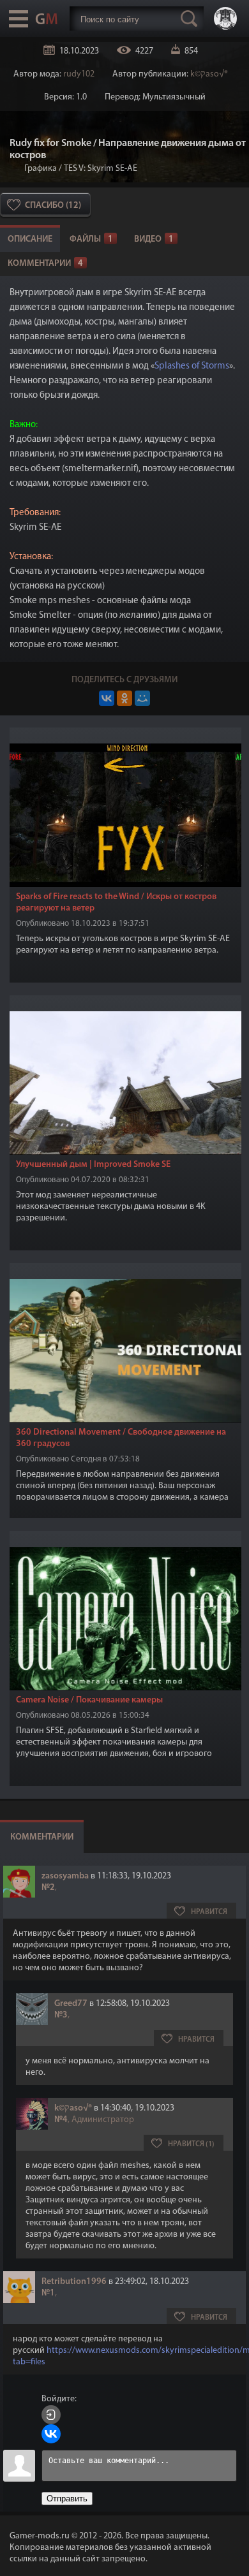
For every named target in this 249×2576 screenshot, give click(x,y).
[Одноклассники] (124, 698)
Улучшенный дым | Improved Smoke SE (93, 1165)
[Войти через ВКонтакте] (51, 2434)
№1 (48, 2293)
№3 (61, 2015)
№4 (61, 2120)
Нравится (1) (191, 2144)
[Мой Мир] (142, 698)
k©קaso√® (209, 74)
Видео (154, 239)
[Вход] (51, 2415)
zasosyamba (65, 1876)
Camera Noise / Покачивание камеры (89, 1700)
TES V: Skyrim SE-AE (101, 169)
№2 (48, 1888)
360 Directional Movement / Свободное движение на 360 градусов (121, 1438)
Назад (15, 169)
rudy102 (79, 74)
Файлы (91, 239)
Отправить (67, 2499)
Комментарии (45, 264)
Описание (30, 239)
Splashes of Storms (192, 366)
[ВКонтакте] (107, 698)
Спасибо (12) (53, 206)
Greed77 (71, 2004)
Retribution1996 (74, 2282)
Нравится (209, 1912)
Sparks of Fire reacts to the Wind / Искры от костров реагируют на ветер (116, 903)
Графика (41, 169)
